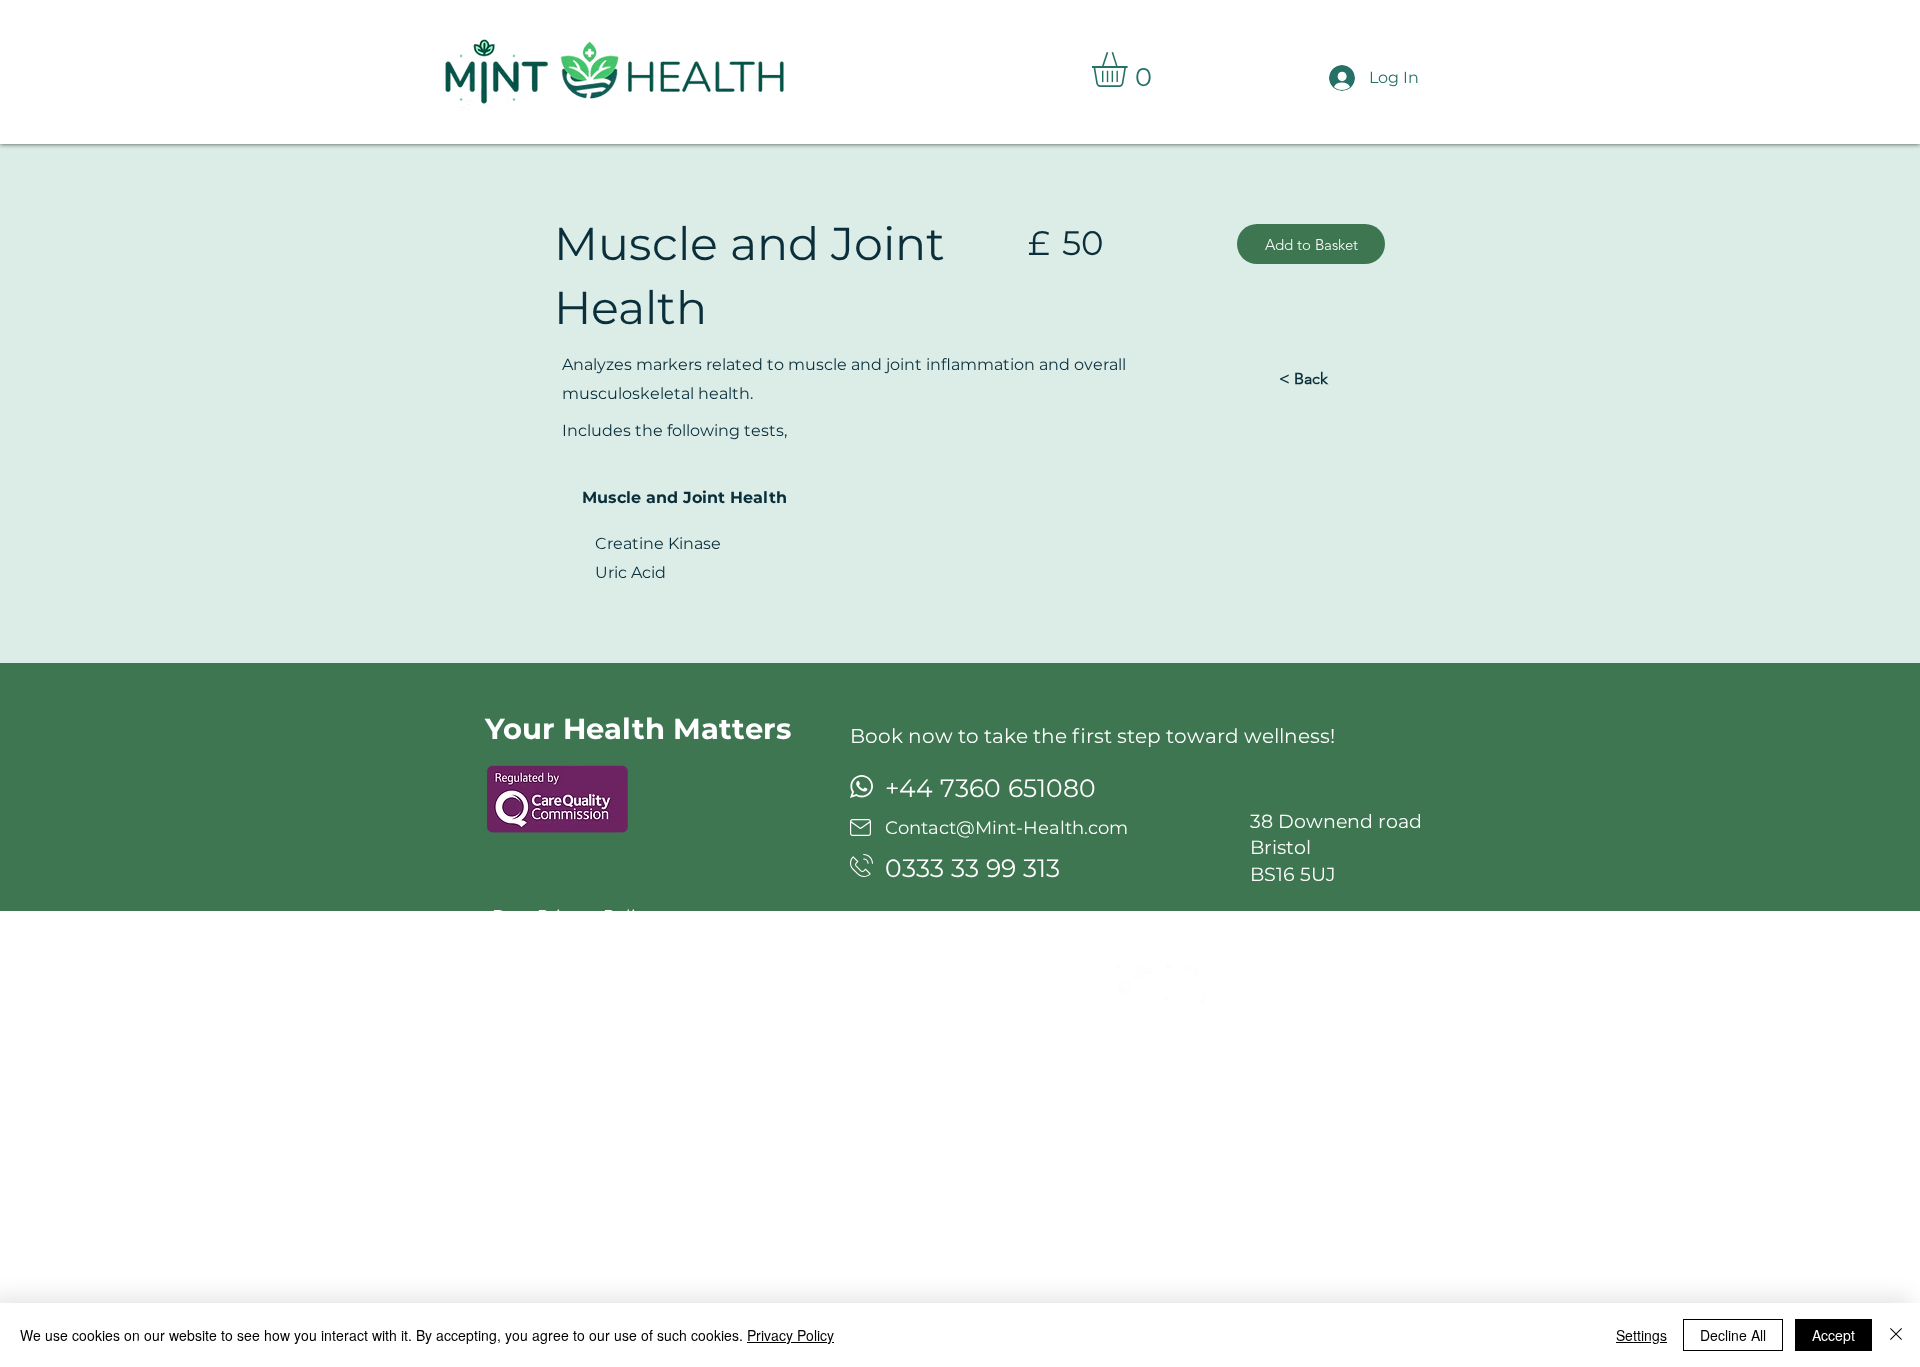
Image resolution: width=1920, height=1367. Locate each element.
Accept (1833, 1335)
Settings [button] (1641, 1335)
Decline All (1733, 1335)
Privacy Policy (790, 1335)
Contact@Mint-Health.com (1006, 828)
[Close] (1896, 1335)
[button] (1130, 69)
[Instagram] (1136, 983)
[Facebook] (1185, 983)
